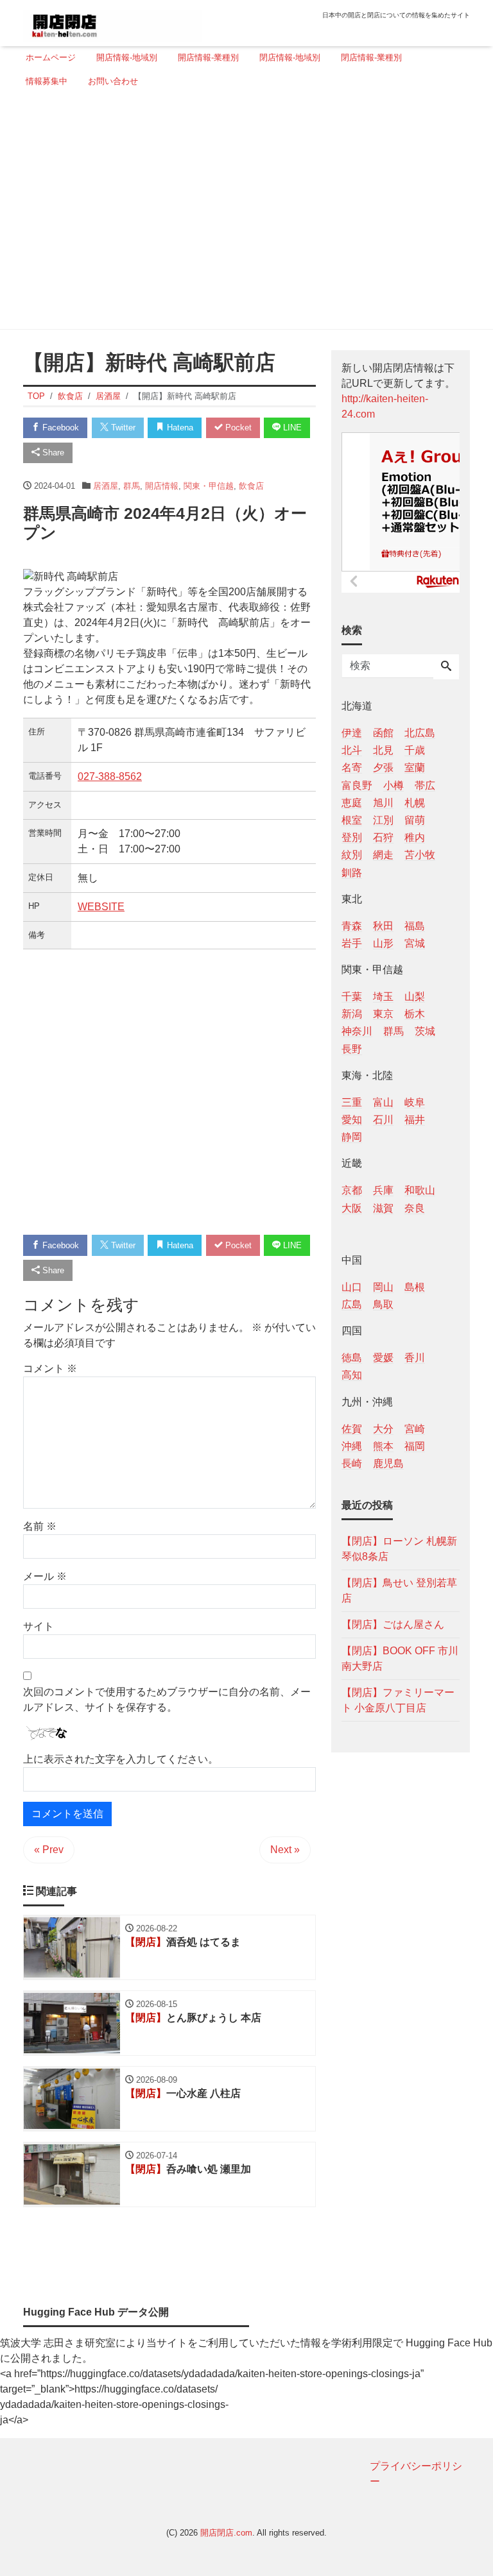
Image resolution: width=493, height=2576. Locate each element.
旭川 (383, 803)
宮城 (415, 943)
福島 (415, 926)
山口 (352, 1287)
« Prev (49, 1850)
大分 (383, 1429)
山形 (383, 943)
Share (52, 453)
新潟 (352, 1014)
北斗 (352, 750)
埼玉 (383, 996)
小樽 (394, 785)
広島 (352, 1304)
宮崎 (415, 1429)
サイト (39, 1626)
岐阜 (415, 1102)
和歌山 (420, 1190)
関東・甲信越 (209, 486)
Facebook (59, 428)
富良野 (357, 785)
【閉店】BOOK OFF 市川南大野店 (400, 1658)
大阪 (352, 1208)
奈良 (415, 1208)
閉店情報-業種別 (371, 57)
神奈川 (357, 1031)
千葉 (352, 996)
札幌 (415, 803)
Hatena (179, 428)
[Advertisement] (243, 214)
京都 (352, 1190)
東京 (383, 1014)
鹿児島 (388, 1463)
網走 (383, 855)
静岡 (352, 1137)
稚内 (415, 837)
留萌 (415, 820)
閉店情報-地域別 (290, 57)
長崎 (352, 1463)
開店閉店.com (226, 2533)
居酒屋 (106, 486)
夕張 (383, 767)
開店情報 (162, 486)
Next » (285, 1850)
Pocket (237, 428)
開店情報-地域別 (127, 57)
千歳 (415, 750)
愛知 (352, 1120)
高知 (352, 1375)
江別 (383, 820)
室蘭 (415, 767)
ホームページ (51, 57)
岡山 (383, 1287)
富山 (383, 1102)
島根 (415, 1287)
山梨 (415, 996)
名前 (40, 1526)
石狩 (383, 837)
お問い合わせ (113, 81)
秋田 (383, 926)
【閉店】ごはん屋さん (393, 1624)
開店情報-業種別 (208, 57)
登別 (352, 837)
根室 (352, 820)
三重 (352, 1102)
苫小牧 (420, 855)
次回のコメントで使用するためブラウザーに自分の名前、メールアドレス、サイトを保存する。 (167, 1699)
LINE (291, 428)
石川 (383, 1120)
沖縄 (352, 1446)
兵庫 (383, 1190)
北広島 (420, 733)
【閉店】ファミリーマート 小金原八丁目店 (398, 1700)
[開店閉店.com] (112, 21)
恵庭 (352, 803)
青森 (352, 926)
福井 (415, 1120)
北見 (383, 750)
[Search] (446, 667)
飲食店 (251, 486)
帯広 (425, 785)
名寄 (352, 767)
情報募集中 (47, 81)
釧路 (352, 873)
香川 (415, 1358)
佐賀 (352, 1429)
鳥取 (383, 1304)
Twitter (122, 428)
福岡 (415, 1446)
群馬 (132, 486)
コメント (50, 1368)
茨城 (425, 1031)
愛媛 (383, 1358)
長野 (352, 1049)
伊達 (352, 733)
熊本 (383, 1446)
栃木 (415, 1014)
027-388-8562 (110, 776)
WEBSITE (101, 907)
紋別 (352, 855)
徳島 (352, 1358)
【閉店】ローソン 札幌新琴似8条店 (399, 1549)
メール (45, 1576)
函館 (383, 733)
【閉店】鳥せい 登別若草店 (399, 1590)
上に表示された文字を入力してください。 (121, 1759)
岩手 (352, 943)
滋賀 (383, 1208)
